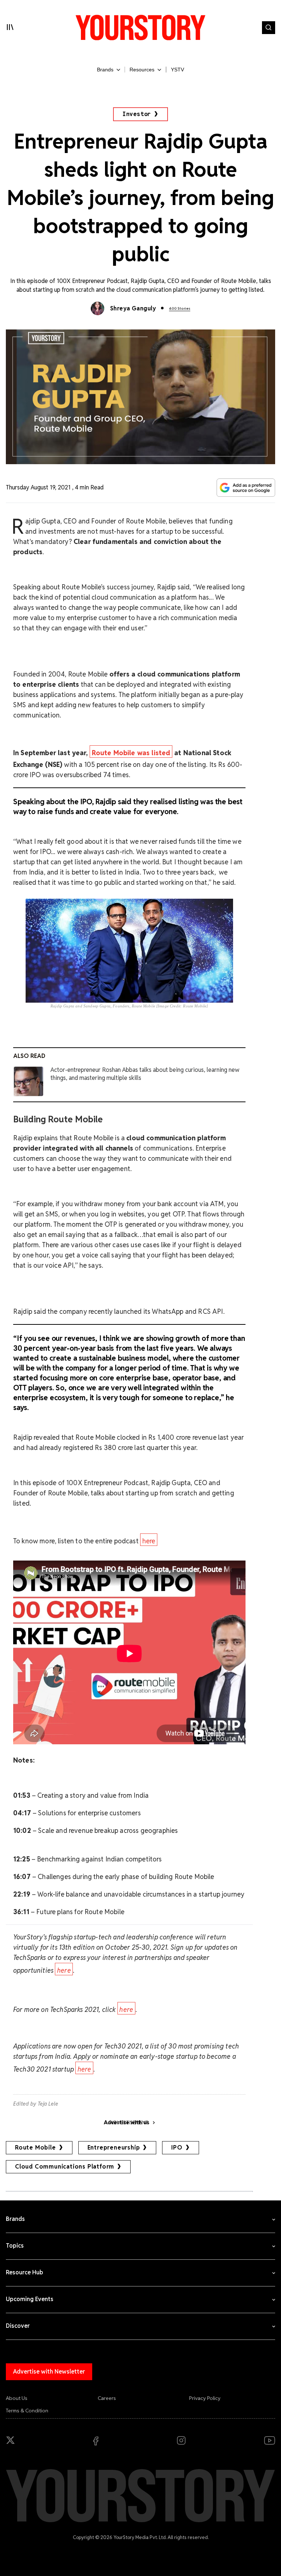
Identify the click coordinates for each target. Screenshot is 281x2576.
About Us (17, 2398)
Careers (107, 2398)
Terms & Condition (27, 2411)
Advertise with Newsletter (49, 2372)
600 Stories (180, 308)
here (149, 1541)
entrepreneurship (114, 2148)
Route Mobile (35, 2148)
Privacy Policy (205, 2398)
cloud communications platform (65, 2167)
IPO (177, 2148)
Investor (137, 114)
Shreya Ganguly (133, 308)
